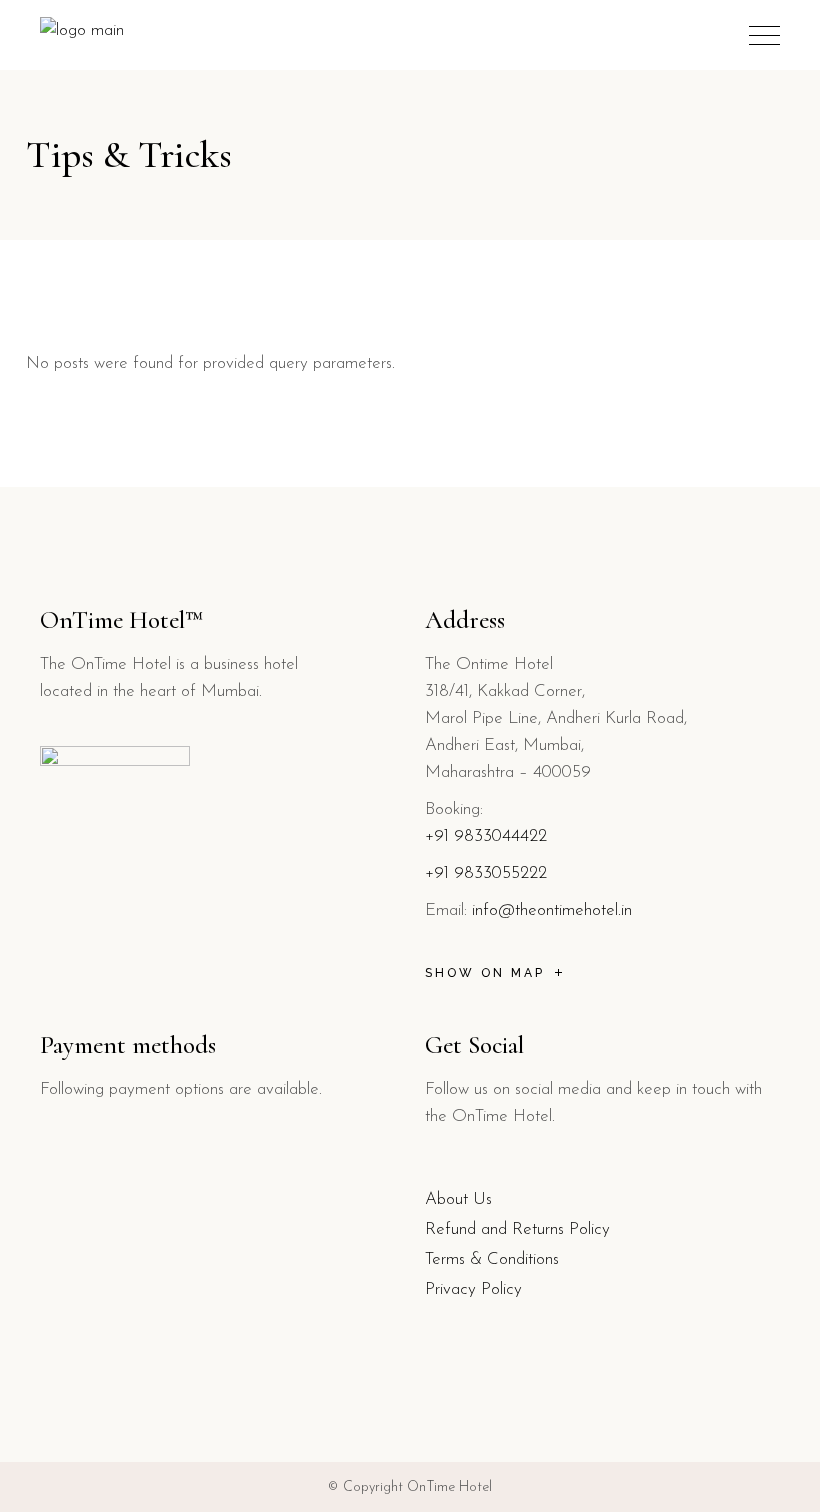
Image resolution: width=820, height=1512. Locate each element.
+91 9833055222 (486, 873)
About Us (458, 1199)
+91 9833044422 (486, 836)
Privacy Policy (473, 1289)
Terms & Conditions (492, 1259)
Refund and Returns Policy (517, 1229)
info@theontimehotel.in (552, 910)
